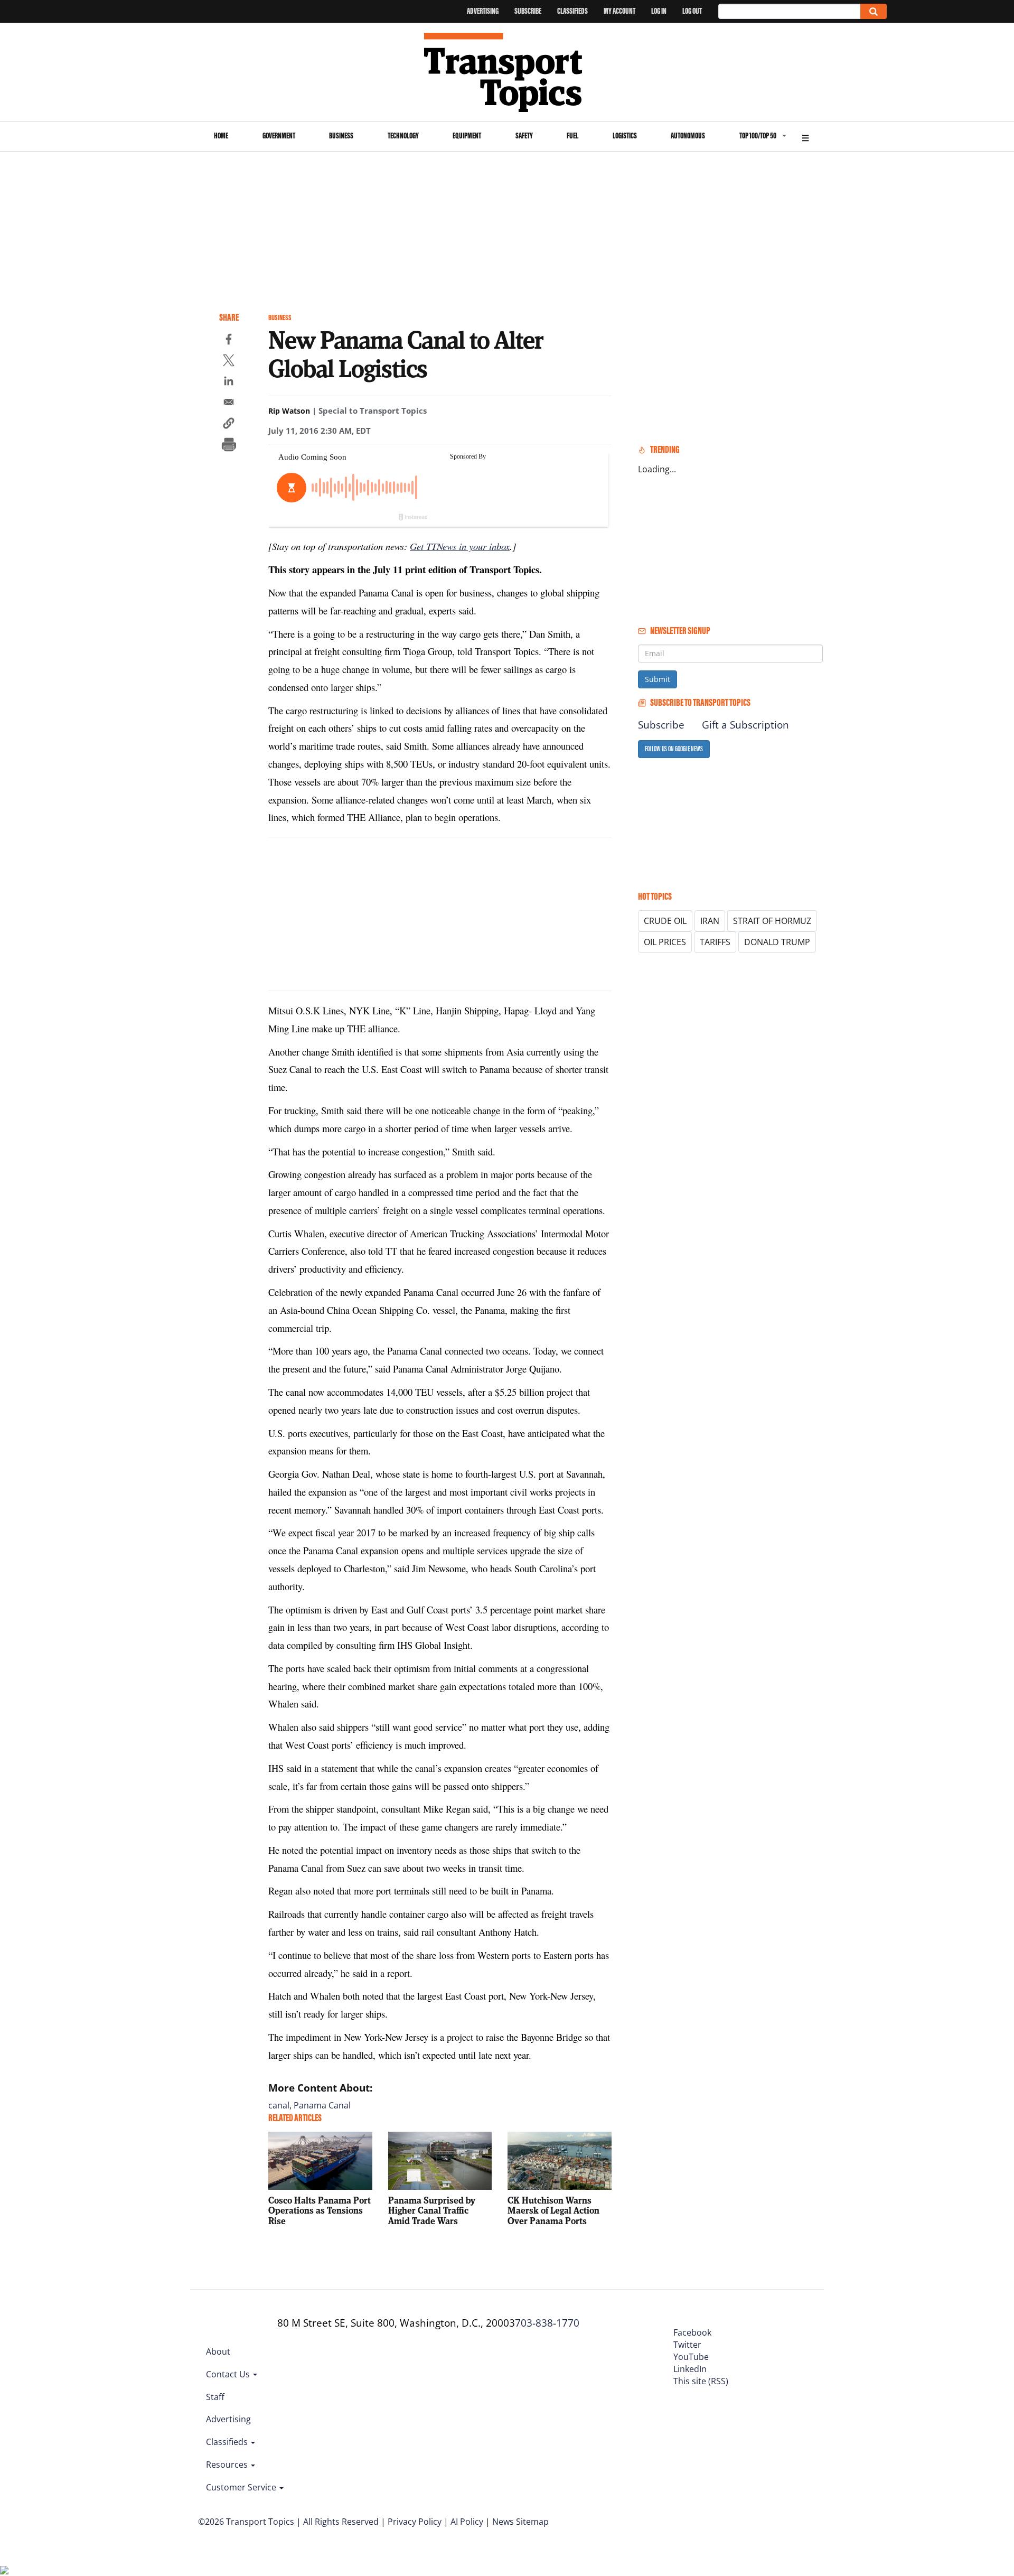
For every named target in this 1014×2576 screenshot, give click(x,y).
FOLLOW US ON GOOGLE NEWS (674, 749)
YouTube (691, 2357)
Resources (228, 2465)
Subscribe (528, 11)
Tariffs (715, 942)
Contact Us (229, 2374)
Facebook (692, 2332)
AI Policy (467, 2522)
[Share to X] (229, 362)
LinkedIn (690, 2369)
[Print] (229, 446)
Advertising (483, 11)
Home (221, 136)
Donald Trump (777, 942)
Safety (524, 136)
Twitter (687, 2345)
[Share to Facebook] (229, 341)
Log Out (692, 11)
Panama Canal (322, 2105)
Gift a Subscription (745, 725)
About (218, 2351)
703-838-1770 (547, 2323)
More (805, 137)
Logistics (625, 136)
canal (279, 2105)
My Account (619, 11)
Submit (658, 679)
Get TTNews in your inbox (460, 546)
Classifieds (572, 11)
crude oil (665, 921)
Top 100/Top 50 (758, 136)
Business (341, 136)
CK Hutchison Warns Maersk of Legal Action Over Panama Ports (553, 2211)
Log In (659, 11)
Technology (403, 136)
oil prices (665, 942)
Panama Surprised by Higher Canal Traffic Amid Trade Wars (432, 2211)
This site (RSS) (701, 2381)
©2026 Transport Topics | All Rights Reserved (288, 2522)
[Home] (507, 72)
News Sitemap (520, 2522)
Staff (215, 2397)
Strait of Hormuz (772, 921)
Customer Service (242, 2487)
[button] (229, 425)
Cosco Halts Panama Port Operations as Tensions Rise (320, 2211)
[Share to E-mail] (229, 404)
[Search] (874, 11)
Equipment (467, 136)
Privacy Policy (415, 2522)
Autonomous (688, 136)
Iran (710, 921)
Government (279, 136)
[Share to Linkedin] (229, 382)
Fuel (572, 136)
